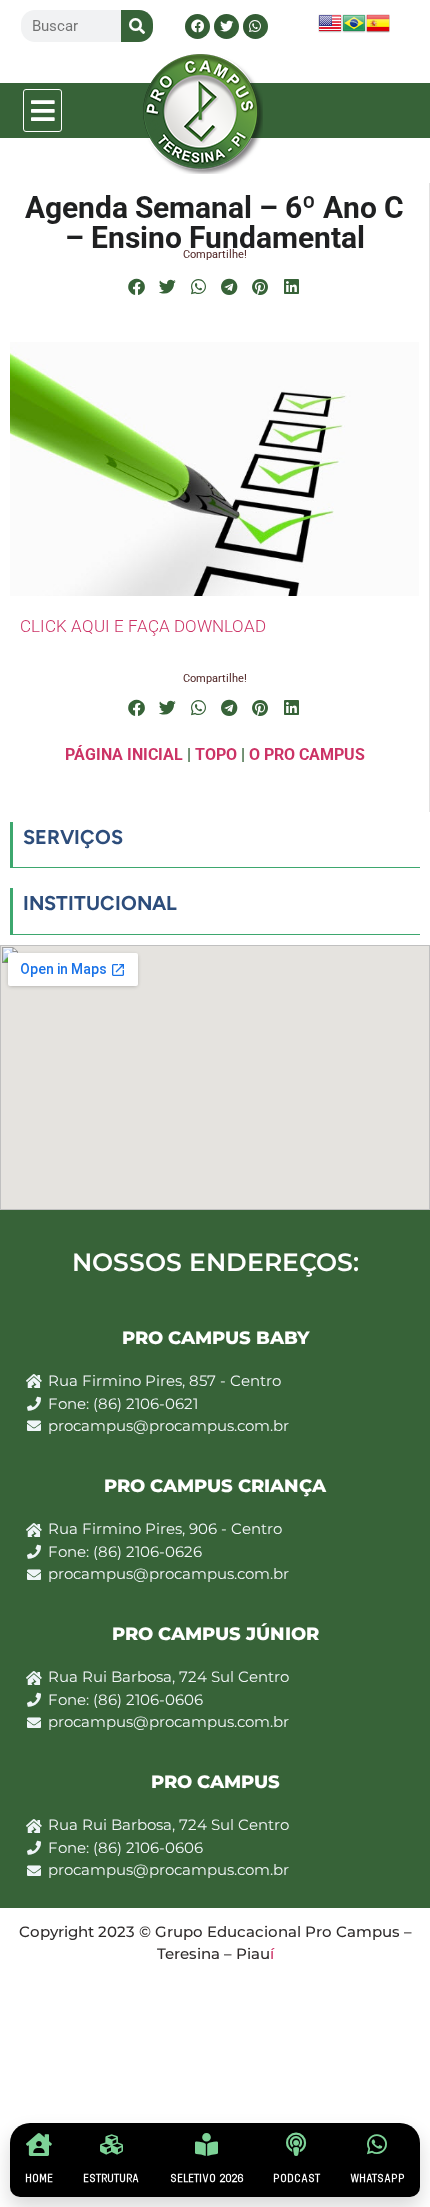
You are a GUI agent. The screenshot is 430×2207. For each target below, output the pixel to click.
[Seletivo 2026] (206, 2144)
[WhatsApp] (377, 2144)
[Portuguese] (354, 29)
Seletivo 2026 (206, 2178)
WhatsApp (377, 2178)
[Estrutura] (111, 2144)
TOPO (216, 754)
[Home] (39, 2144)
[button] (43, 110)
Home (39, 2178)
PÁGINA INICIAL (124, 754)
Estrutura (111, 2178)
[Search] (137, 26)
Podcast (296, 2178)
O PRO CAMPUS (307, 754)
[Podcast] (296, 2144)
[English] (330, 29)
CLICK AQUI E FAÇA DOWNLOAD (143, 626)
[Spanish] (378, 29)
